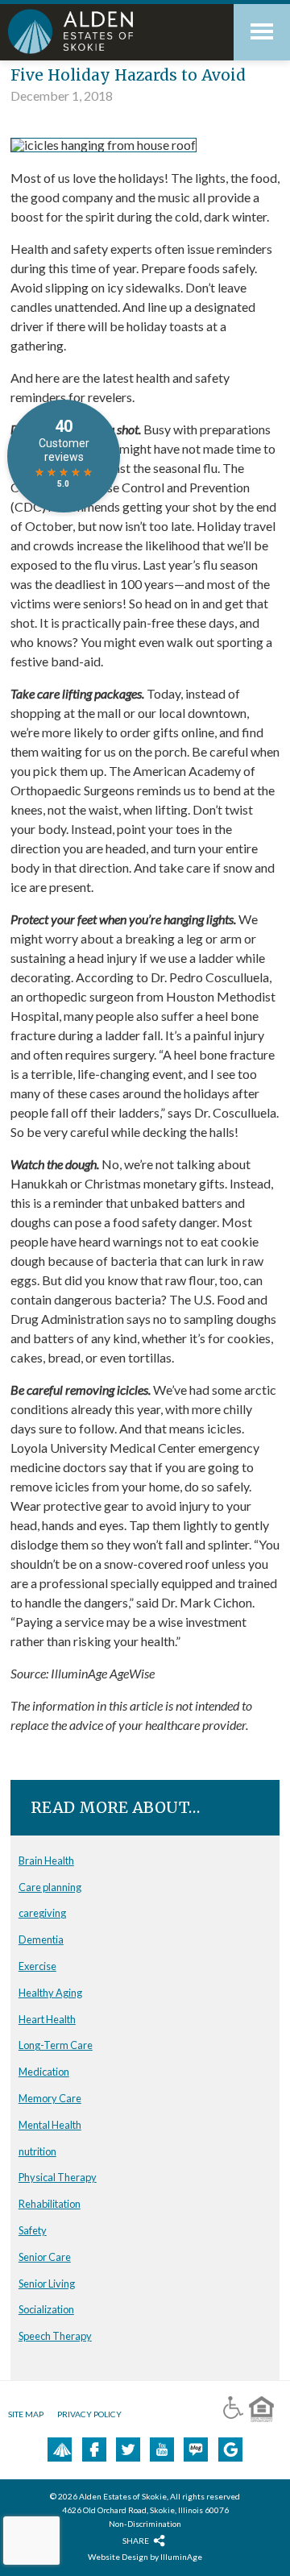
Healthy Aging (50, 1993)
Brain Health (46, 1860)
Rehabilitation (50, 2204)
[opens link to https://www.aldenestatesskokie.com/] (105, 31)
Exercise (37, 1966)
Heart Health (47, 2019)
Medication (44, 2072)
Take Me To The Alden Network (62, 2449)
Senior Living (47, 2284)
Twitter (128, 2449)
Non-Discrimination (145, 2524)
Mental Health (50, 2125)
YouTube (162, 2449)
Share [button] (136, 2540)
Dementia (41, 1939)
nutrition (37, 2151)
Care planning (50, 1887)
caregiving (42, 1913)
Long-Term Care (56, 2045)
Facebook (94, 2449)
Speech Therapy (55, 2336)
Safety (33, 2230)
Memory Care (50, 2098)
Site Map (26, 2414)
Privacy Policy (89, 2414)
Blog (196, 2449)
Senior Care (45, 2257)
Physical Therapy (58, 2177)
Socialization (46, 2309)
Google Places (230, 2449)
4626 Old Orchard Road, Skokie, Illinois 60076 (145, 2510)
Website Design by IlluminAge (145, 2557)
